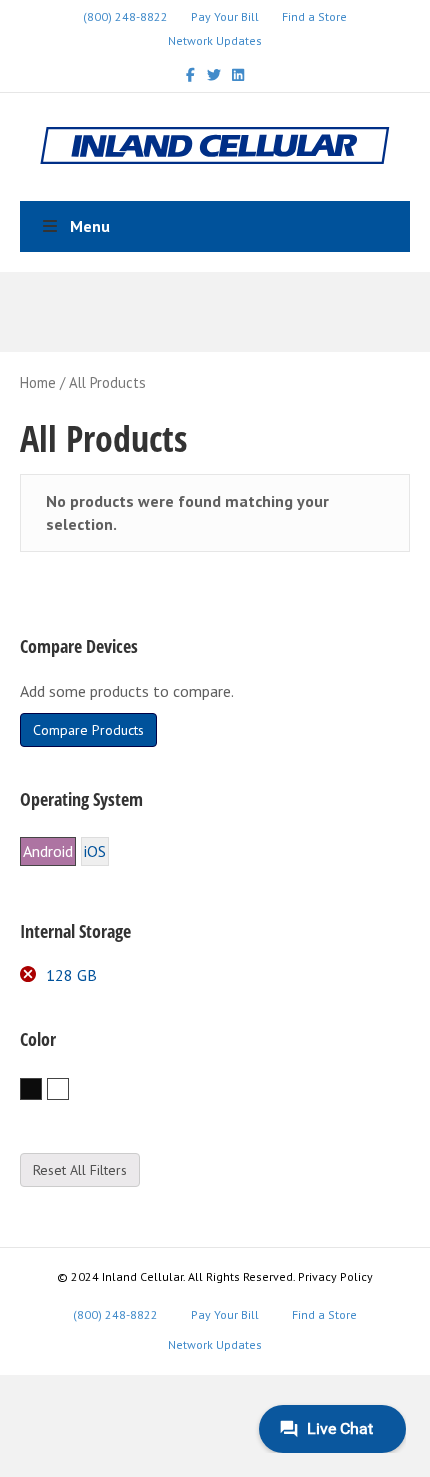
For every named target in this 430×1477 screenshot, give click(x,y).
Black (41, 1090)
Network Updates (215, 40)
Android (48, 851)
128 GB (71, 975)
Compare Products (88, 730)
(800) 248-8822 (125, 16)
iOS (95, 851)
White (68, 1090)
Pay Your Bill (225, 16)
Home (38, 382)
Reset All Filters (80, 1170)
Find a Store (314, 16)
